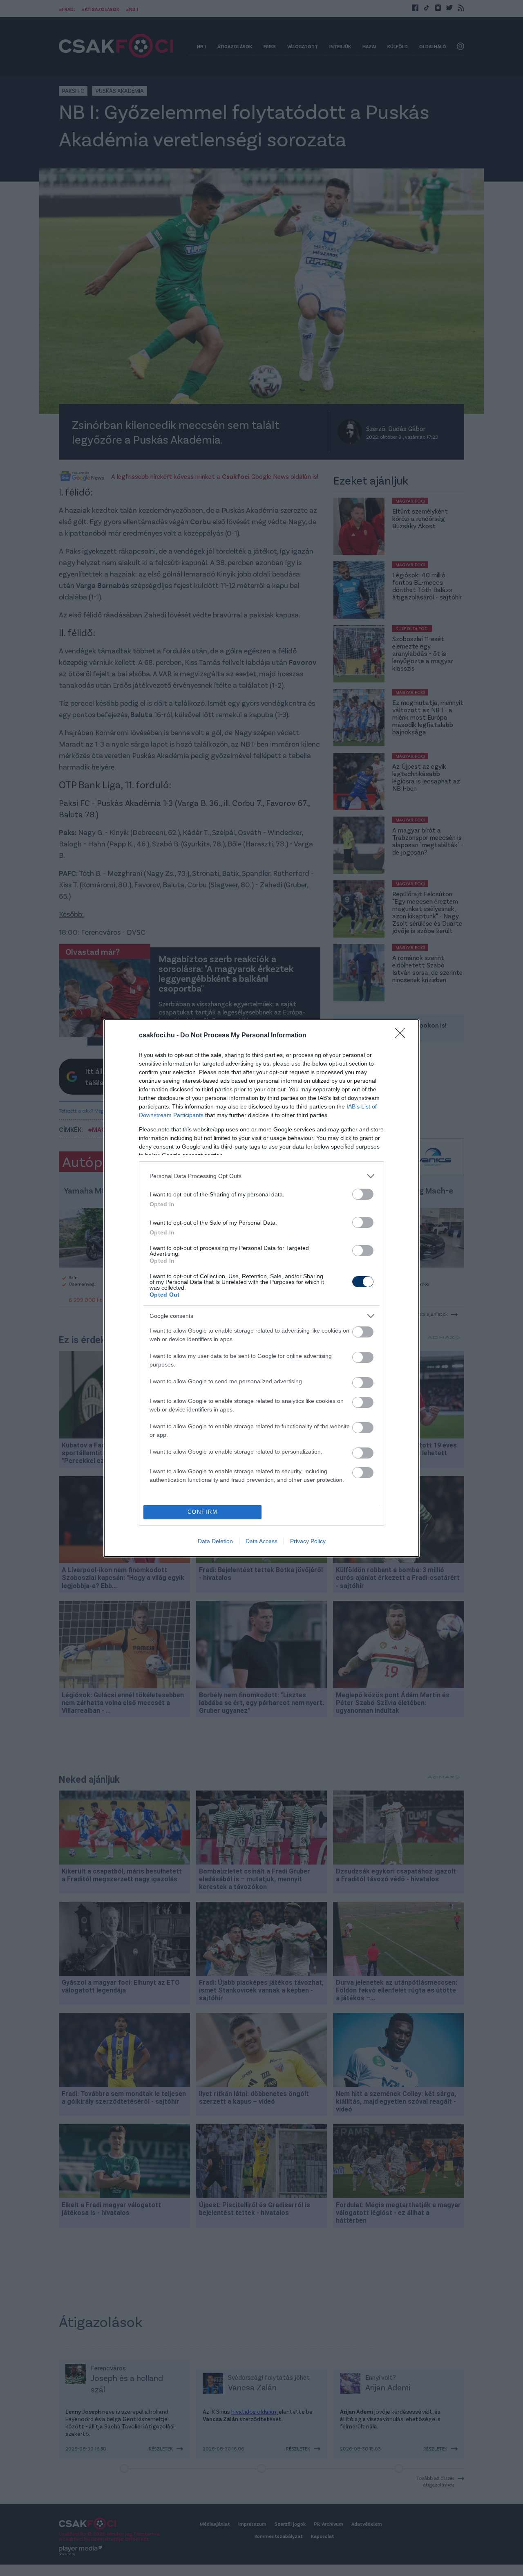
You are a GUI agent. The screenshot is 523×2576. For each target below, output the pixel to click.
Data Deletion (215, 1541)
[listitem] (261, 1176)
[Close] (403, 1036)
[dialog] (261, 1288)
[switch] (363, 1194)
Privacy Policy (308, 1541)
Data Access (261, 1541)
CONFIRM (203, 1512)
